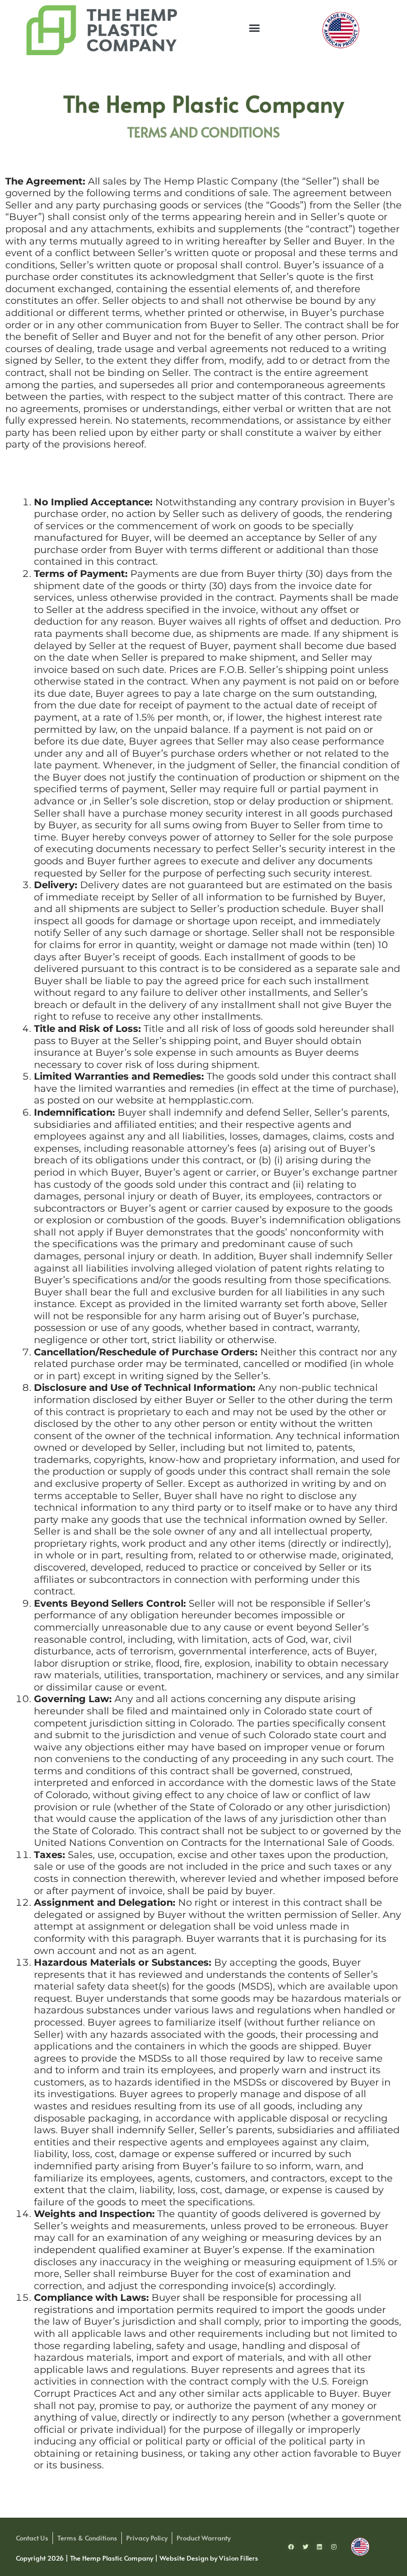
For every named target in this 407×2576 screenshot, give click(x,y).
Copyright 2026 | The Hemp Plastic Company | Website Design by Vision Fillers (137, 2558)
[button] (255, 27)
